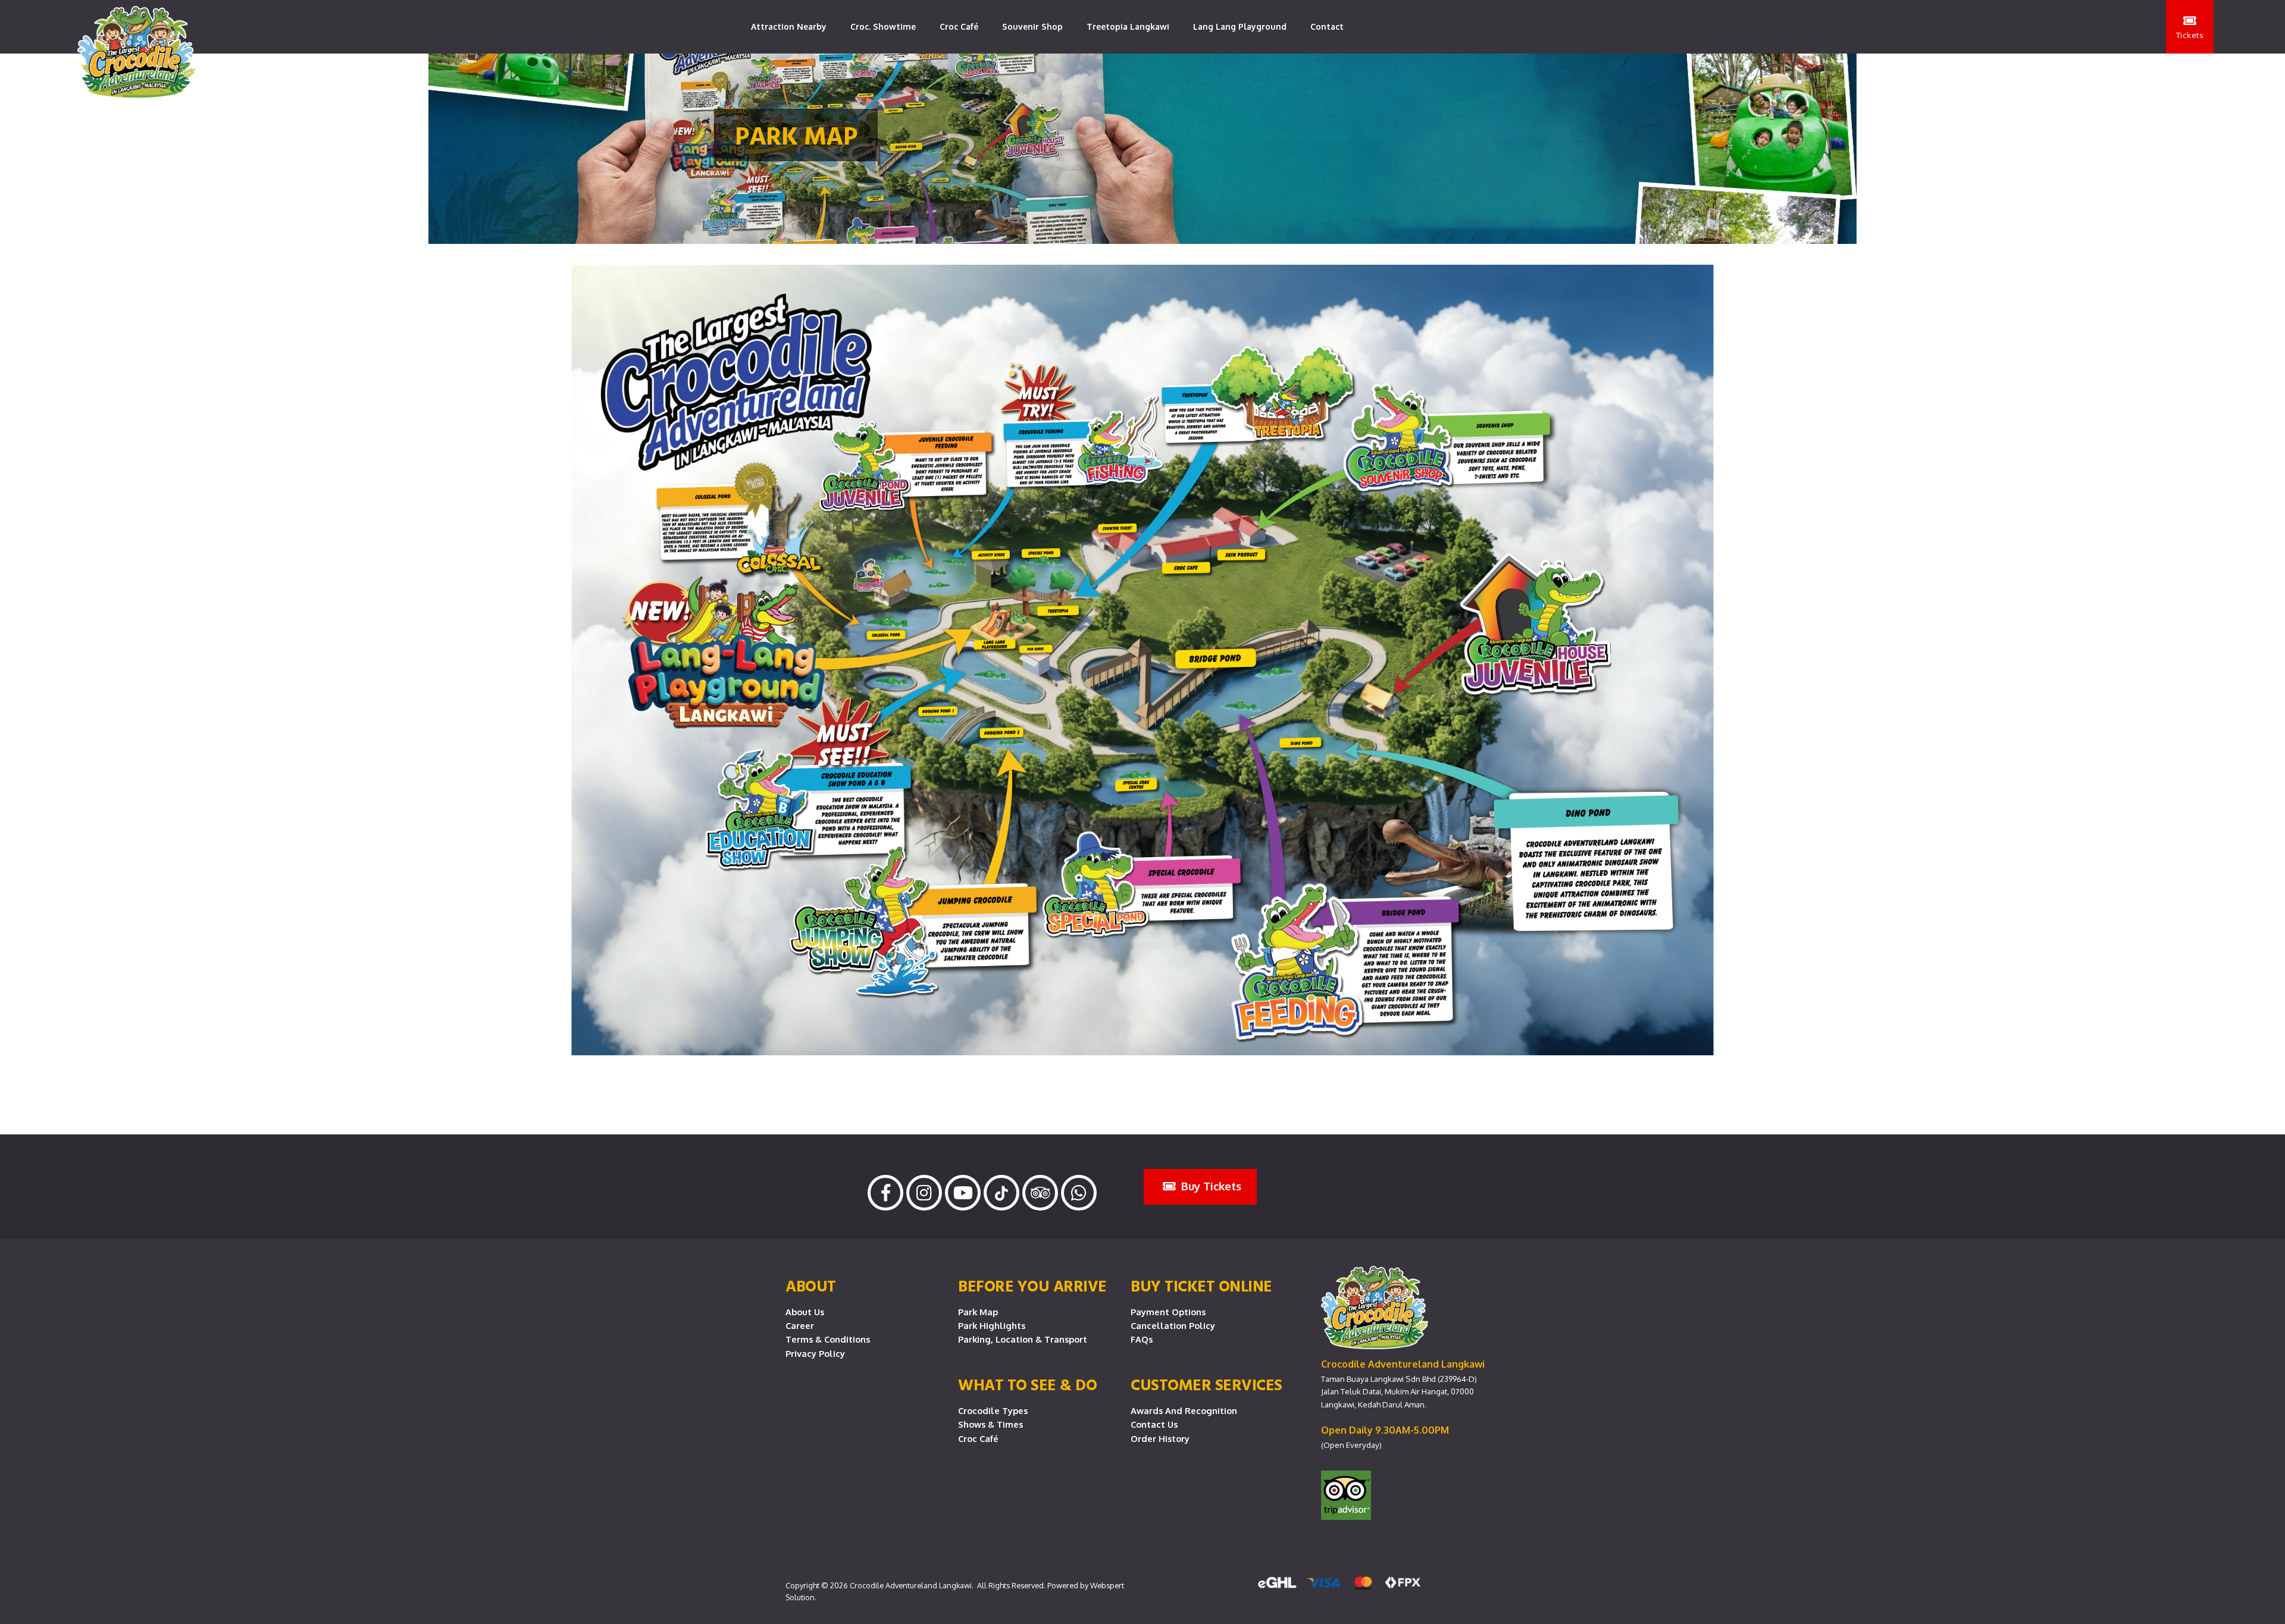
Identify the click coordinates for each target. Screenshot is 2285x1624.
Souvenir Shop (1032, 26)
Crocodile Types (993, 1410)
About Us (805, 1312)
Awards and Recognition (1184, 1410)
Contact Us (1154, 1424)
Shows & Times (990, 1424)
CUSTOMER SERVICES (1206, 1384)
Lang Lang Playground (1240, 26)
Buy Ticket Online (1201, 1286)
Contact (1327, 26)
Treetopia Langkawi (1128, 26)
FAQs (1142, 1339)
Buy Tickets (1210, 1186)
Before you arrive (1032, 1286)
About (811, 1286)
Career (800, 1325)
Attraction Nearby (789, 26)
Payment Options (1168, 1312)
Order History (1160, 1438)
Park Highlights (992, 1325)
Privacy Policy (815, 1353)
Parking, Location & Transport (1023, 1339)
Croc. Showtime (883, 26)
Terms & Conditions (828, 1339)
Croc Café (959, 26)
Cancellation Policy (1173, 1325)
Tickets (2190, 35)
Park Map (978, 1312)
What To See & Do (1027, 1384)
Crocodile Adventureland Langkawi (911, 1585)
